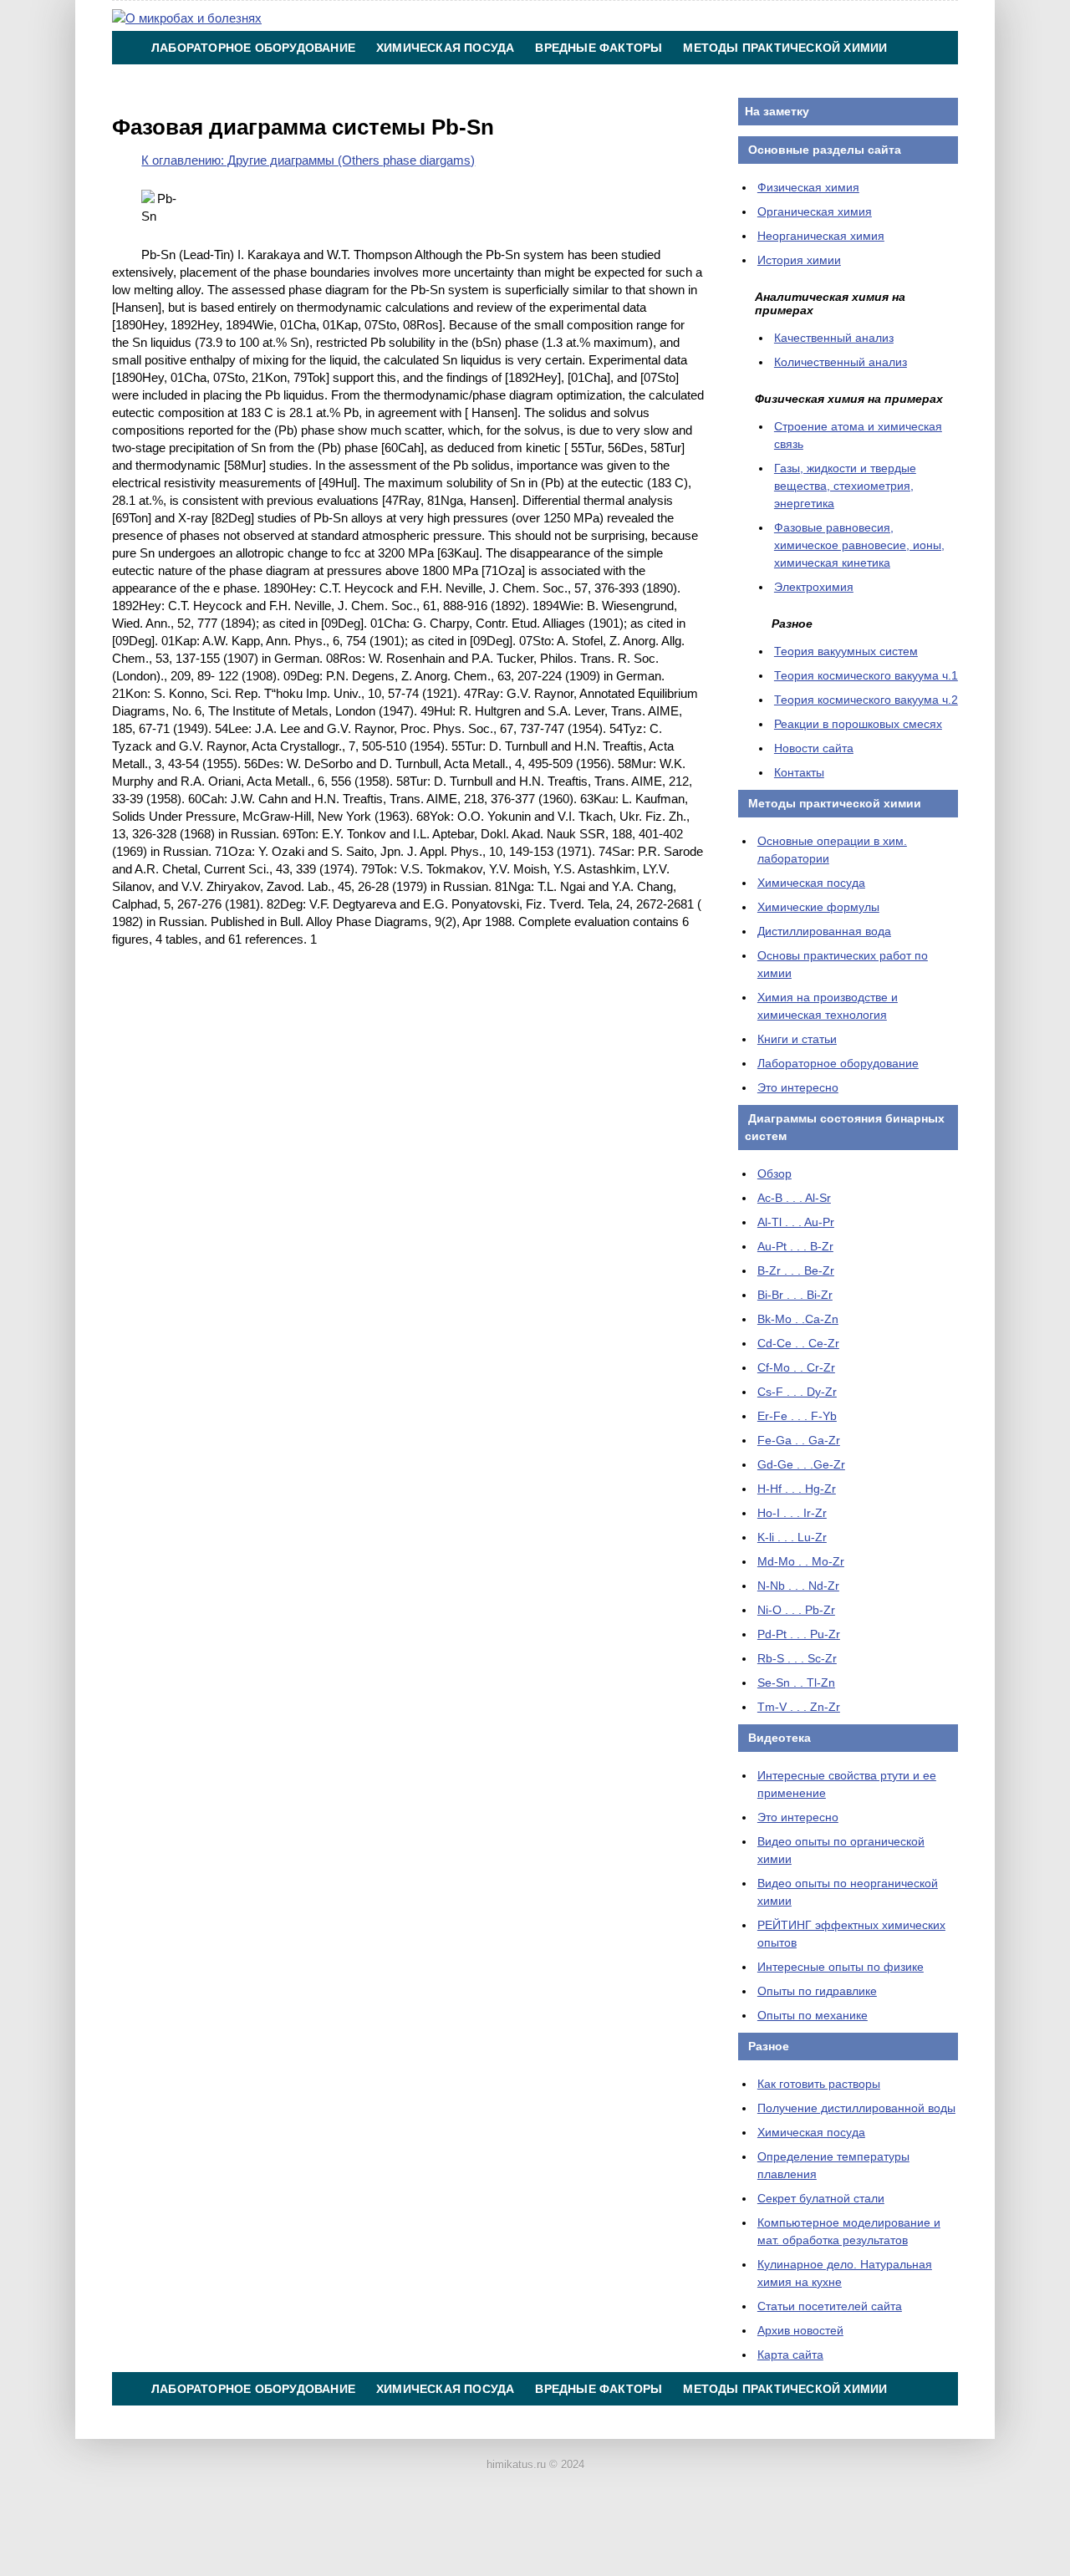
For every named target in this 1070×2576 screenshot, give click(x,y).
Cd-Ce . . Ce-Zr (798, 1343)
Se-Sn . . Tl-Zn (796, 1683)
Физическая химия (808, 187)
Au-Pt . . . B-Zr (795, 1246)
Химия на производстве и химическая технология (329, 81)
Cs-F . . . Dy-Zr (797, 1392)
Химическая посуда (445, 48)
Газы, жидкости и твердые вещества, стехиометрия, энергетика (845, 486)
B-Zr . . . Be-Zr (796, 1270)
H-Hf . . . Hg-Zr (797, 1489)
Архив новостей (800, 2330)
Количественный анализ (841, 362)
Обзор (774, 1173)
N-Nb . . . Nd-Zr (798, 1586)
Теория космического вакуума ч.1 (866, 675)
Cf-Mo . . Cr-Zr (796, 1367)
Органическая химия (815, 211)
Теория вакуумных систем (846, 651)
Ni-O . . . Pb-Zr (796, 1610)
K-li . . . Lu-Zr (792, 1537)
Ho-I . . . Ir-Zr (792, 1513)
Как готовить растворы (819, 2084)
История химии (799, 260)
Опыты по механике (813, 2015)
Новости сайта (814, 748)
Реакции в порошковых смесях (858, 724)
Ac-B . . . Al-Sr (794, 1198)
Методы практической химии (785, 48)
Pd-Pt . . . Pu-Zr (799, 1634)
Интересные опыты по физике (841, 1967)
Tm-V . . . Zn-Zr (799, 1707)
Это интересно (798, 1087)
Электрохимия (814, 587)
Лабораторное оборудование (253, 48)
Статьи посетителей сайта (830, 2306)
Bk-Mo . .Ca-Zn (798, 1319)
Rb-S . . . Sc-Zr (797, 1658)
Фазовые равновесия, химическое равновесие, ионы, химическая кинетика (859, 545)
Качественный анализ (834, 338)
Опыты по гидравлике (817, 1991)
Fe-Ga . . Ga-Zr (799, 1440)
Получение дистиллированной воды (856, 2108)
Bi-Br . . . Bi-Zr (795, 1295)
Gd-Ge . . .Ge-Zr (801, 1464)
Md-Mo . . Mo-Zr (801, 1561)
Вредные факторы (599, 48)
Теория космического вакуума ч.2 (866, 700)
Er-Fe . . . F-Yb (797, 1416)
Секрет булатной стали (821, 2198)
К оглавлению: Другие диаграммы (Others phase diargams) (308, 160)
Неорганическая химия (821, 236)
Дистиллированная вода (824, 931)
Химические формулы (818, 907)
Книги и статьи (797, 1039)
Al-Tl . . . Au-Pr (796, 1222)
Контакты (561, 81)
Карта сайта (790, 2355)
